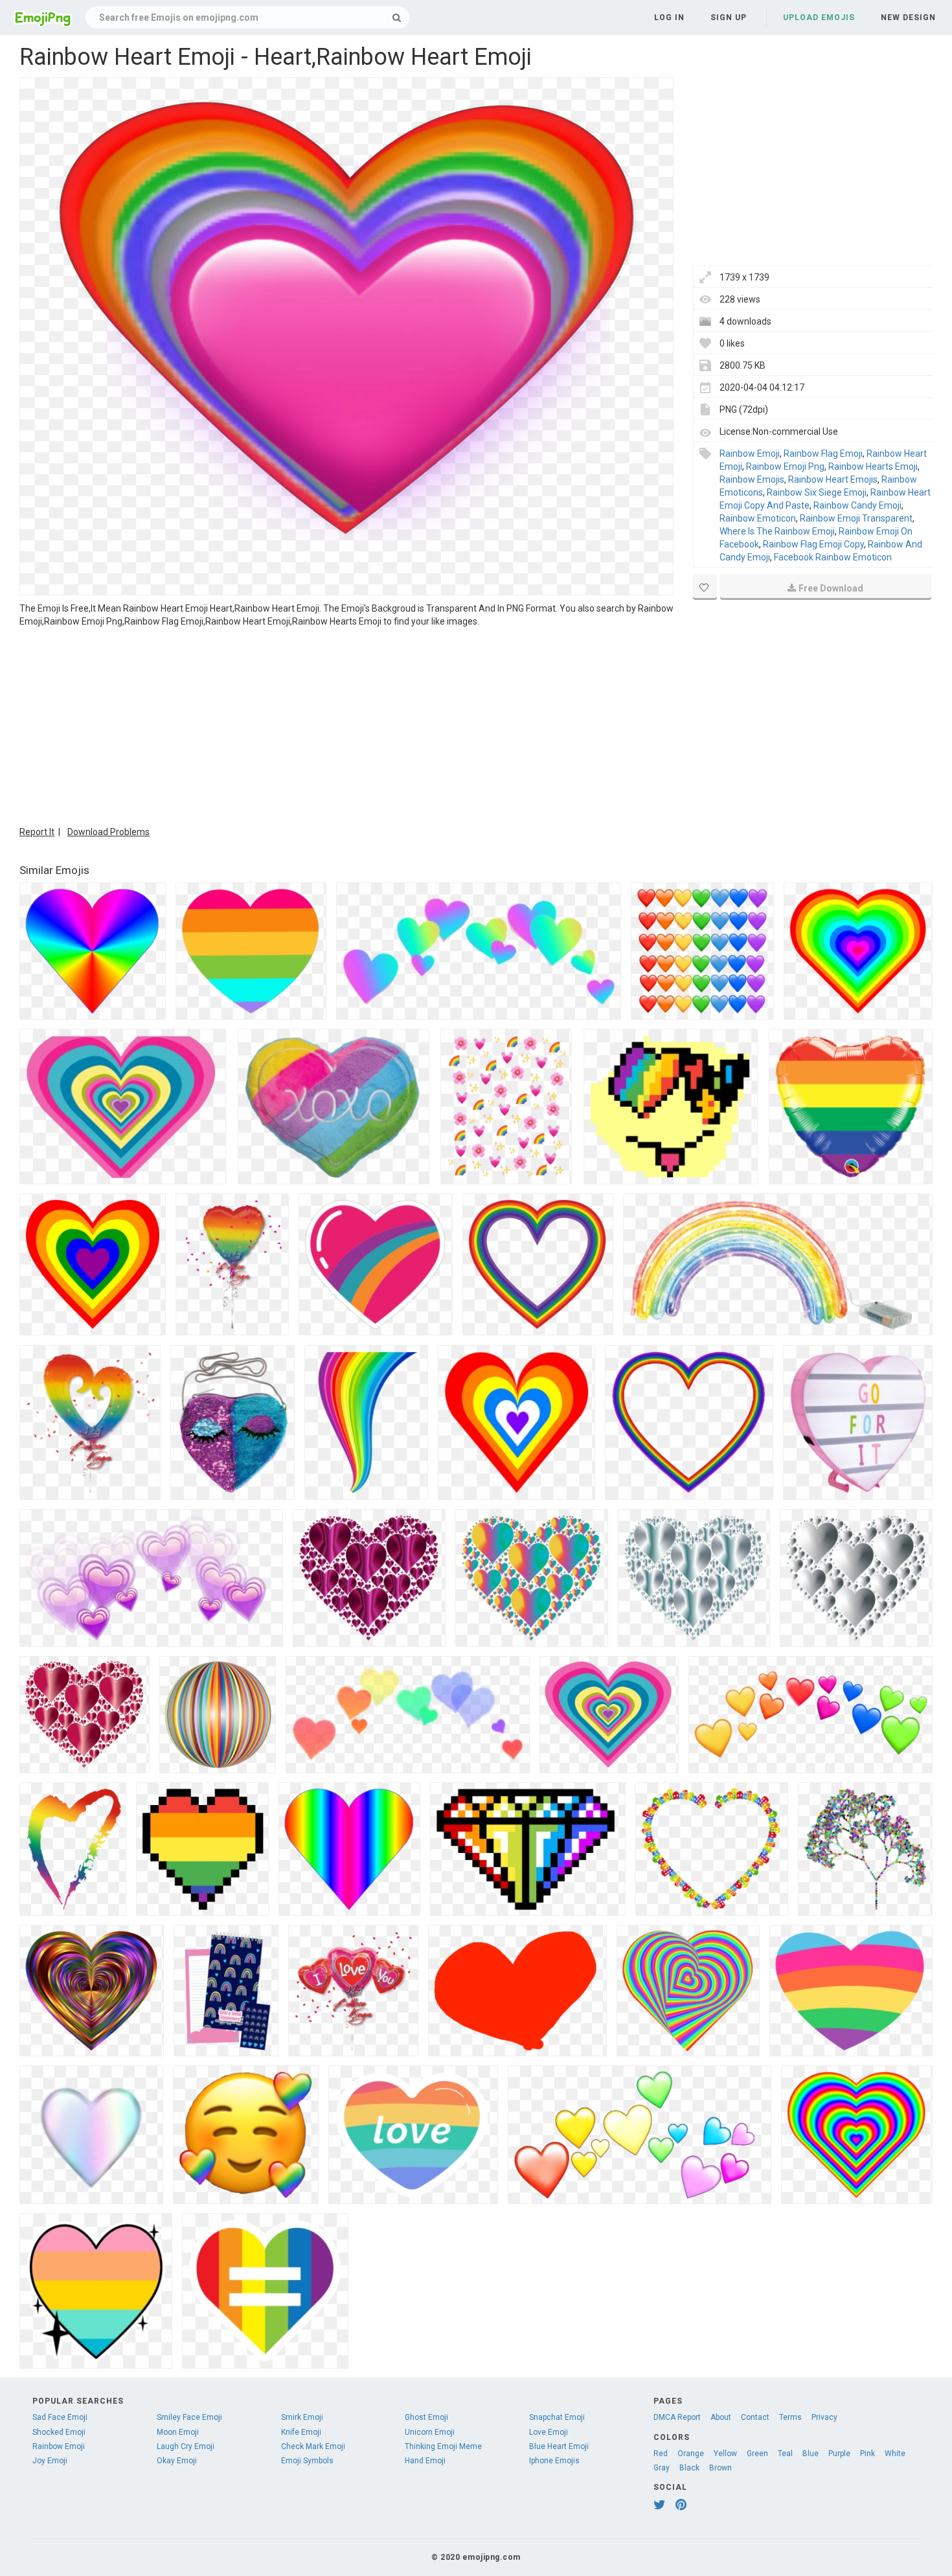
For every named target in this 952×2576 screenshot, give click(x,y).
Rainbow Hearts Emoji (873, 466)
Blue (810, 2454)
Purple (839, 2454)
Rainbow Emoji (750, 454)
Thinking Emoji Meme (443, 2446)
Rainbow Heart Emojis (833, 479)
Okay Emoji (177, 2461)
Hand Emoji (425, 2461)
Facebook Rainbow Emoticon (833, 557)
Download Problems (108, 832)
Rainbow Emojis (752, 479)
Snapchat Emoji (557, 2417)
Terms (790, 2417)
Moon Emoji (178, 2432)
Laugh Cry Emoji (186, 2446)
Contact (755, 2417)
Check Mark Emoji (313, 2446)
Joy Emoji (50, 2461)
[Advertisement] (346, 725)
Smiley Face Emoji (189, 2417)
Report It (37, 832)
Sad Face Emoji (60, 2417)
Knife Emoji (301, 2432)
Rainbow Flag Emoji (823, 454)
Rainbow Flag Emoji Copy (813, 544)
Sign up (729, 17)
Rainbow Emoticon (758, 518)
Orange (691, 2454)
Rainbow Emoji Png (785, 466)
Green (757, 2454)
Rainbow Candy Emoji (857, 505)
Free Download (831, 588)
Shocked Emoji (59, 2432)
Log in (669, 17)
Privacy (824, 2417)
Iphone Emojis (554, 2461)
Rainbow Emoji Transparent (856, 518)
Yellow (725, 2454)
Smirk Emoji (302, 2417)
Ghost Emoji (426, 2417)
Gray (662, 2468)
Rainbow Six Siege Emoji (817, 492)
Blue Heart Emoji (559, 2446)
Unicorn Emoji (430, 2432)
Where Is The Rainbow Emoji (777, 531)
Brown (720, 2468)
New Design (908, 17)
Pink (867, 2454)
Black (689, 2468)
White (895, 2454)
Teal (785, 2454)
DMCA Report (677, 2417)
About (721, 2417)
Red (661, 2454)
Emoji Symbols (307, 2461)
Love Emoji (549, 2432)
